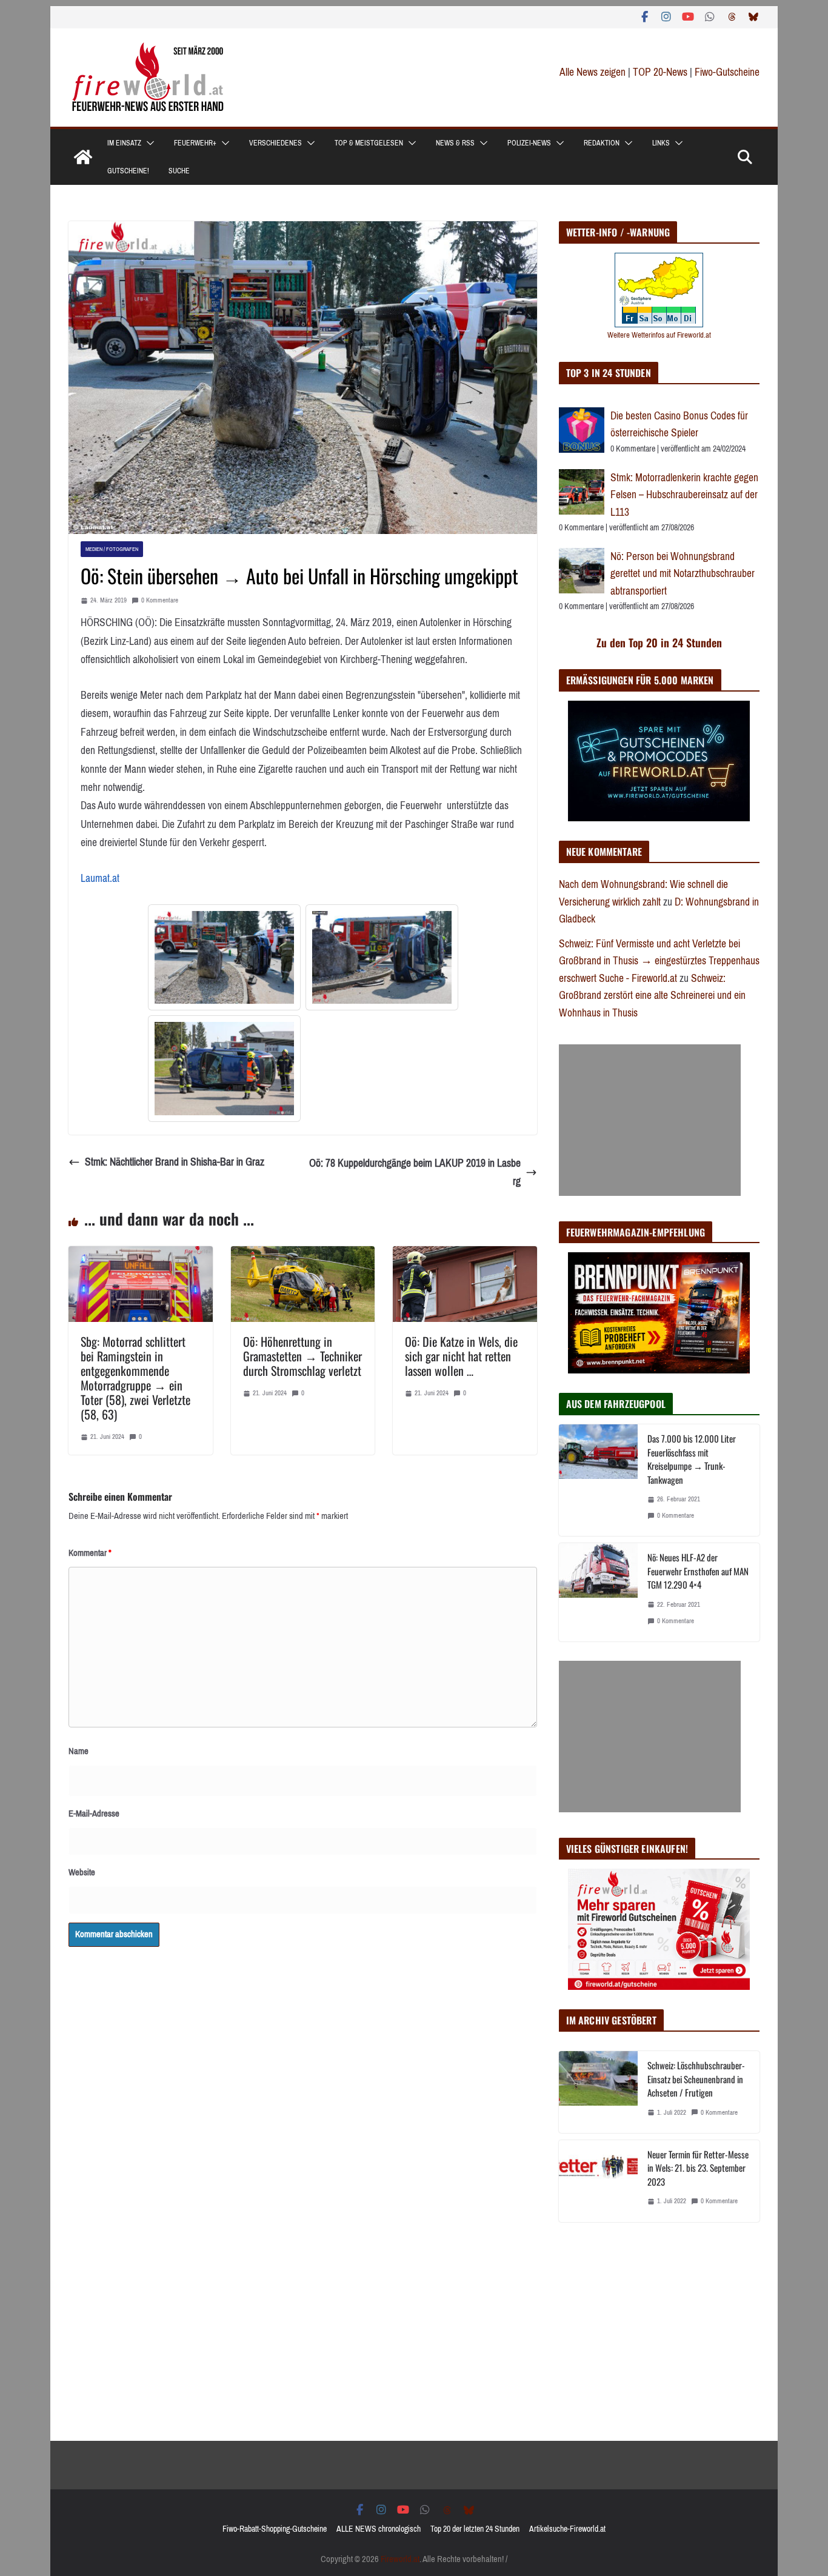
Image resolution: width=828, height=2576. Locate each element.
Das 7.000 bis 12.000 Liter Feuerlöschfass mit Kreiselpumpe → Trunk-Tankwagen (692, 1459)
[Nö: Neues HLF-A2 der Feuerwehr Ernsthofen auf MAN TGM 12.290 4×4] (598, 1592)
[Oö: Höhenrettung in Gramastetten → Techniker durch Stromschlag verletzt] (303, 1255)
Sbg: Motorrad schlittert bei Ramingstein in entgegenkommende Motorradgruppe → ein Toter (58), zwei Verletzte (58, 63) (135, 1378)
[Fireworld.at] (83, 157)
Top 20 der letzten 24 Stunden (475, 2529)
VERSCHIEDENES (275, 143)
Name (78, 1751)
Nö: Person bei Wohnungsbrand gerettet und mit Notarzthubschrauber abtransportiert (683, 574)
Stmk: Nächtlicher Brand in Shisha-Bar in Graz (175, 1162)
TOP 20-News (661, 72)
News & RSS (455, 143)
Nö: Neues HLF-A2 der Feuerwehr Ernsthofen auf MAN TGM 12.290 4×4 (698, 1571)
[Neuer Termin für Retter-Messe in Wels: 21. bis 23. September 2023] (598, 2181)
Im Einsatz (124, 143)
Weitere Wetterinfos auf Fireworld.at (659, 335)
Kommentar (90, 1553)
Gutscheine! (128, 171)
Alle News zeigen (593, 72)
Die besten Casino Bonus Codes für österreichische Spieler (679, 425)
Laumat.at (100, 878)
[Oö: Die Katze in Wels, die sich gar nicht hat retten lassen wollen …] (465, 1255)
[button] (148, 143)
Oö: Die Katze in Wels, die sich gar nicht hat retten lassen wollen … (461, 1356)
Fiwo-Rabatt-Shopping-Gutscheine (275, 2529)
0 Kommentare (160, 600)
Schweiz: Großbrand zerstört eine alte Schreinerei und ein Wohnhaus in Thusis (652, 996)
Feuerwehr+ (195, 143)
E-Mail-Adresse (94, 1814)
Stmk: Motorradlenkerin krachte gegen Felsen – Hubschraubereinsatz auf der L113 (684, 495)
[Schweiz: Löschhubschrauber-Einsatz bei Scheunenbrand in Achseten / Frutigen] (598, 2092)
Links (661, 143)
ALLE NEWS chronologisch (379, 2529)
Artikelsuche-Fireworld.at (567, 2529)
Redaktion (602, 143)
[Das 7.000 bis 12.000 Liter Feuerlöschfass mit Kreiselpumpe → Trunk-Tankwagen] (598, 1480)
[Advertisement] (650, 1120)
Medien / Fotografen (112, 549)
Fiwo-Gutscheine (727, 72)
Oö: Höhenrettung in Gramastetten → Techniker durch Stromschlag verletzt (302, 1356)
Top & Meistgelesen (369, 143)
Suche (179, 171)
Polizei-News (529, 143)
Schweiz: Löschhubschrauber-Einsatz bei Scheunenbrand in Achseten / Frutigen (696, 2079)
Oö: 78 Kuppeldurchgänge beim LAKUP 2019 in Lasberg (415, 1173)
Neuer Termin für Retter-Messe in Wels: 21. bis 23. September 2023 (698, 2168)
